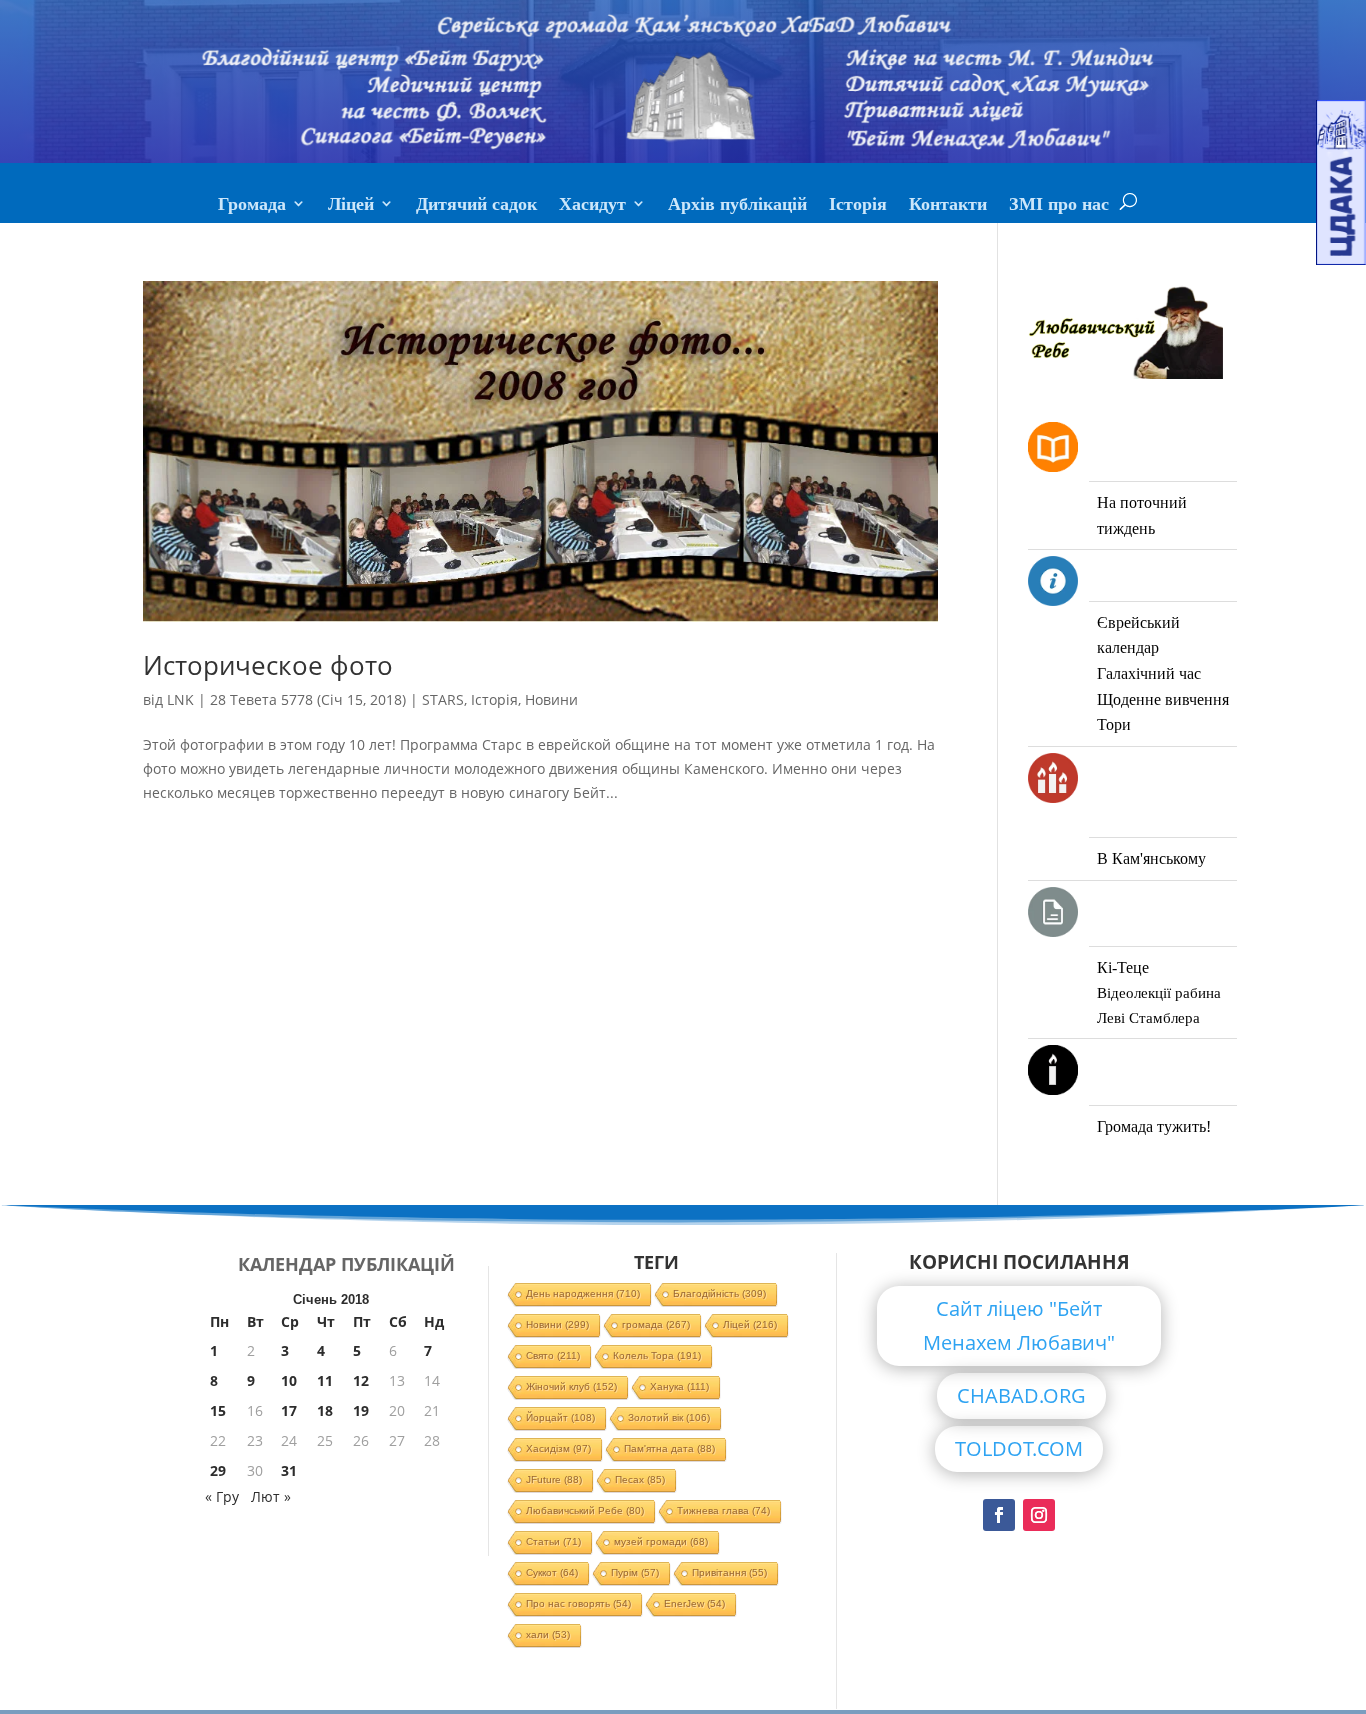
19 (361, 1410)
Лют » (271, 1496)
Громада (252, 206)
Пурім (635, 1572)
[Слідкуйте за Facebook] (999, 1515)
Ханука (679, 1386)
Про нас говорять (578, 1603)
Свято (553, 1355)
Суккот (552, 1572)
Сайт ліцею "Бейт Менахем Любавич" (1019, 1325)
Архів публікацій (737, 206)
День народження (583, 1293)
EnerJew (694, 1603)
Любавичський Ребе (585, 1510)
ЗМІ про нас (1059, 206)
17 (289, 1410)
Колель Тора (657, 1355)
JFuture (554, 1479)
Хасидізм (558, 1448)
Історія (858, 206)
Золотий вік (669, 1417)
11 (325, 1380)
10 (289, 1380)
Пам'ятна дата (669, 1448)
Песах (640, 1479)
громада (656, 1324)
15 (218, 1410)
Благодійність (719, 1293)
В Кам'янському (1151, 858)
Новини (551, 699)
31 (289, 1470)
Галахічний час (1149, 673)
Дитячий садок (476, 206)
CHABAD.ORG (1021, 1395)
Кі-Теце (1123, 967)
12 (361, 1380)
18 (325, 1410)
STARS (443, 699)
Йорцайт (560, 1417)
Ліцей (351, 206)
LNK (180, 699)
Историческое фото (268, 665)
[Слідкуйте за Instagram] (1039, 1515)
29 (218, 1470)
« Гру (222, 1496)
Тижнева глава (723, 1510)
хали (548, 1634)
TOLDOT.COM (1019, 1448)
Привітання (729, 1572)
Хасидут (592, 206)
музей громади (661, 1541)
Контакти (948, 206)
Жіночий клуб (571, 1386)
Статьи (553, 1541)
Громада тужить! (1154, 1126)
